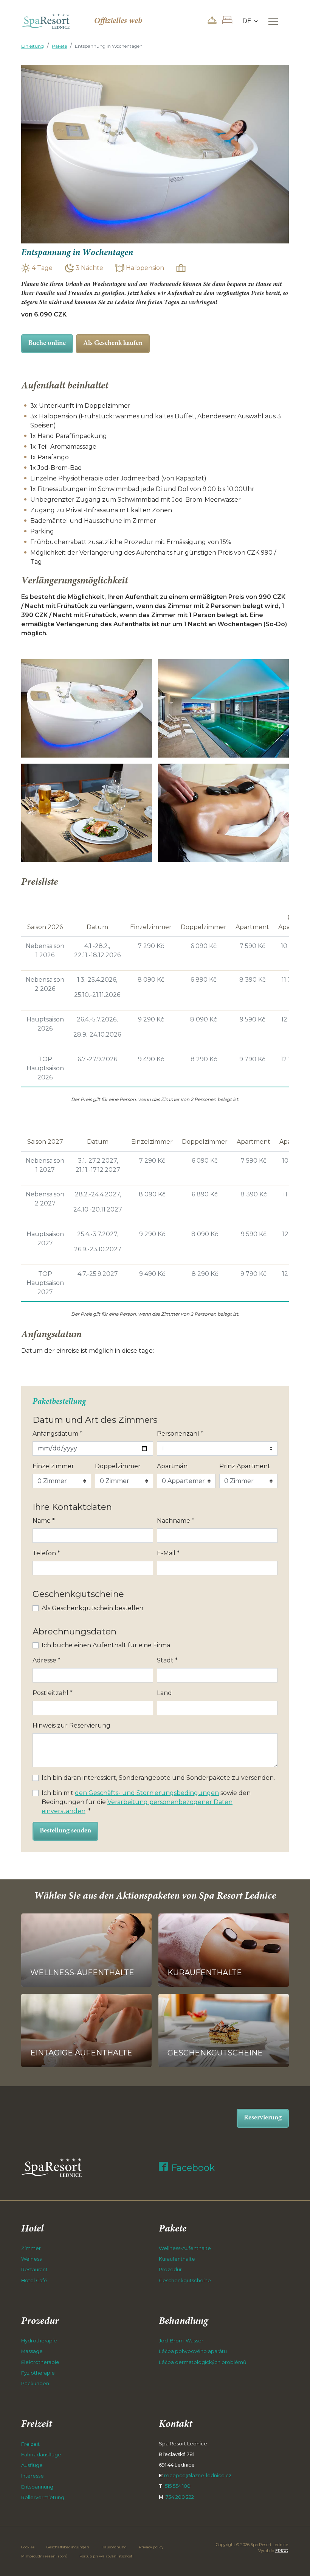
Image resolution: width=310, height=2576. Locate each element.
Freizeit (30, 2444)
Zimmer (31, 2248)
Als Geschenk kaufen (113, 343)
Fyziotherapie (38, 2373)
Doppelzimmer (118, 1466)
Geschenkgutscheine (215, 2053)
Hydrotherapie (39, 2341)
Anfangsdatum (57, 1434)
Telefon (46, 1553)
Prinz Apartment (245, 1466)
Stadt (167, 1660)
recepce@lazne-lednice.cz (198, 2475)
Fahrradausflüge (41, 2455)
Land (164, 1693)
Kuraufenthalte (205, 1973)
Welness (31, 2259)
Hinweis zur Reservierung (71, 1725)
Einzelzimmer (53, 1466)
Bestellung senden (65, 1831)
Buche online (47, 343)
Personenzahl (180, 1434)
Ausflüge (32, 2465)
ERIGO (282, 2551)
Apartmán (172, 1466)
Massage (32, 2351)
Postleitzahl (53, 1693)
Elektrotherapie (40, 2362)
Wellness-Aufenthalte (82, 1973)
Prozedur (170, 2270)
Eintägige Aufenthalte (81, 2053)
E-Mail (168, 1553)
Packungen (35, 2383)
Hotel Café (34, 2281)
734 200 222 (180, 2497)
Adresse (46, 1660)
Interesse (33, 2476)
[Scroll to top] (293, 2559)
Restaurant (34, 2270)
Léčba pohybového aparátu (193, 2351)
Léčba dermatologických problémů (203, 2362)
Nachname (176, 1521)
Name (44, 1521)
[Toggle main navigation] (273, 21)
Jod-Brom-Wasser (181, 2341)
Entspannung (37, 2487)
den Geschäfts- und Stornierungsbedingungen (147, 1793)
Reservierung (263, 2118)
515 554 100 (178, 2486)
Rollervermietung (43, 2497)
